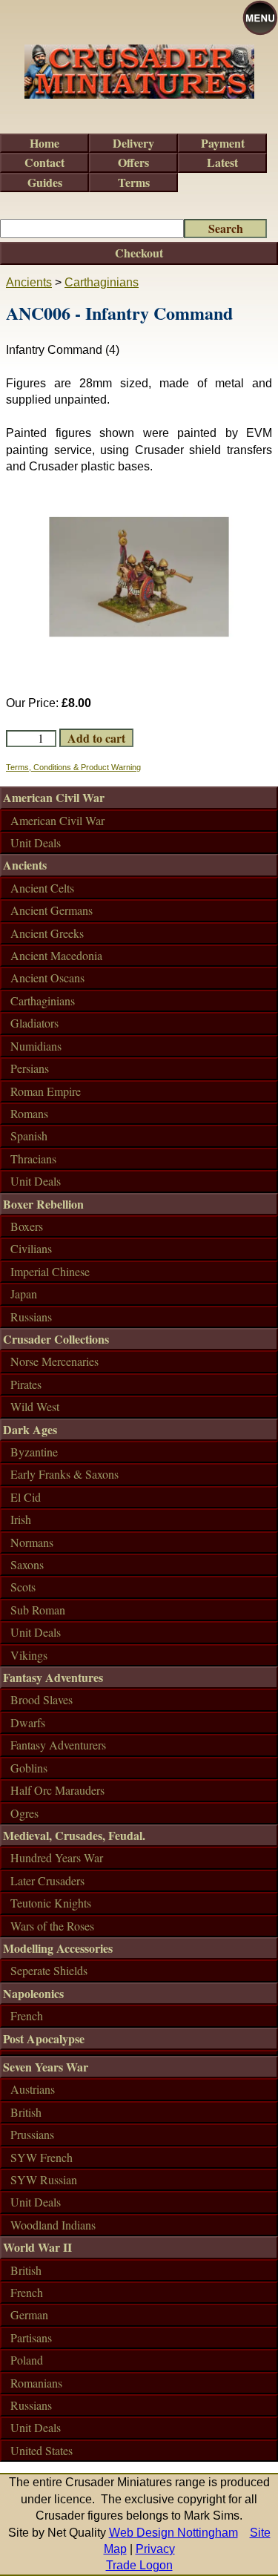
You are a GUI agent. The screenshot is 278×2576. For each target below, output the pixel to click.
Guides (45, 182)
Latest (222, 162)
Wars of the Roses (52, 1926)
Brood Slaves (42, 1699)
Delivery (133, 143)
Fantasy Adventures (53, 1677)
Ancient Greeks (47, 933)
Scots (23, 1587)
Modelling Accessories (58, 1948)
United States (42, 2450)
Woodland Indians (53, 2225)
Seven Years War (46, 2067)
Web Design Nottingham (173, 2533)
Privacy (155, 2549)
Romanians (36, 2383)
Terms (134, 182)
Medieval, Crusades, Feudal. (74, 1835)
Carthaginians (102, 282)
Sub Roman (38, 1610)
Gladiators (34, 1023)
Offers (133, 162)
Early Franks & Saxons (64, 1474)
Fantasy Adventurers (58, 1745)
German (29, 2314)
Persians (30, 1068)
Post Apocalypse (44, 2038)
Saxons (27, 1564)
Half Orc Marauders (57, 1790)
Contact (44, 162)
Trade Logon (139, 2565)
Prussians (32, 2134)
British (26, 2112)
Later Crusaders (47, 1880)
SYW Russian (44, 2179)
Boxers (27, 1226)
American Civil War (54, 797)
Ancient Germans (52, 910)
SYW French (42, 2157)
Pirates (26, 1384)
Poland (27, 2360)
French (27, 2015)
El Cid (26, 1497)
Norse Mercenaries (54, 1361)
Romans (29, 1113)
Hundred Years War (57, 1857)
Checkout (139, 253)
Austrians (33, 2089)
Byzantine (34, 1452)
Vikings (29, 1655)
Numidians (36, 1046)
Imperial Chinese (50, 1271)
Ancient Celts (42, 888)
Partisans (31, 2337)
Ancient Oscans (47, 977)
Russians (31, 1317)
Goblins (29, 1768)
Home (44, 143)
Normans (32, 1542)
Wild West (35, 1406)
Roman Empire (46, 1091)
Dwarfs (28, 1722)
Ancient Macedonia (56, 955)
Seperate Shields (49, 1970)
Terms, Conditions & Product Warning (73, 767)
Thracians (33, 1159)
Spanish (29, 1136)
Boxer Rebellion (43, 1204)
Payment (223, 143)
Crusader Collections (56, 1339)
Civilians (31, 1248)
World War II (37, 2247)
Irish (21, 1519)
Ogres (24, 1813)
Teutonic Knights (51, 1903)
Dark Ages (30, 1429)
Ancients (29, 282)
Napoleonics (33, 1993)
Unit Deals (36, 842)
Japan (24, 1294)
